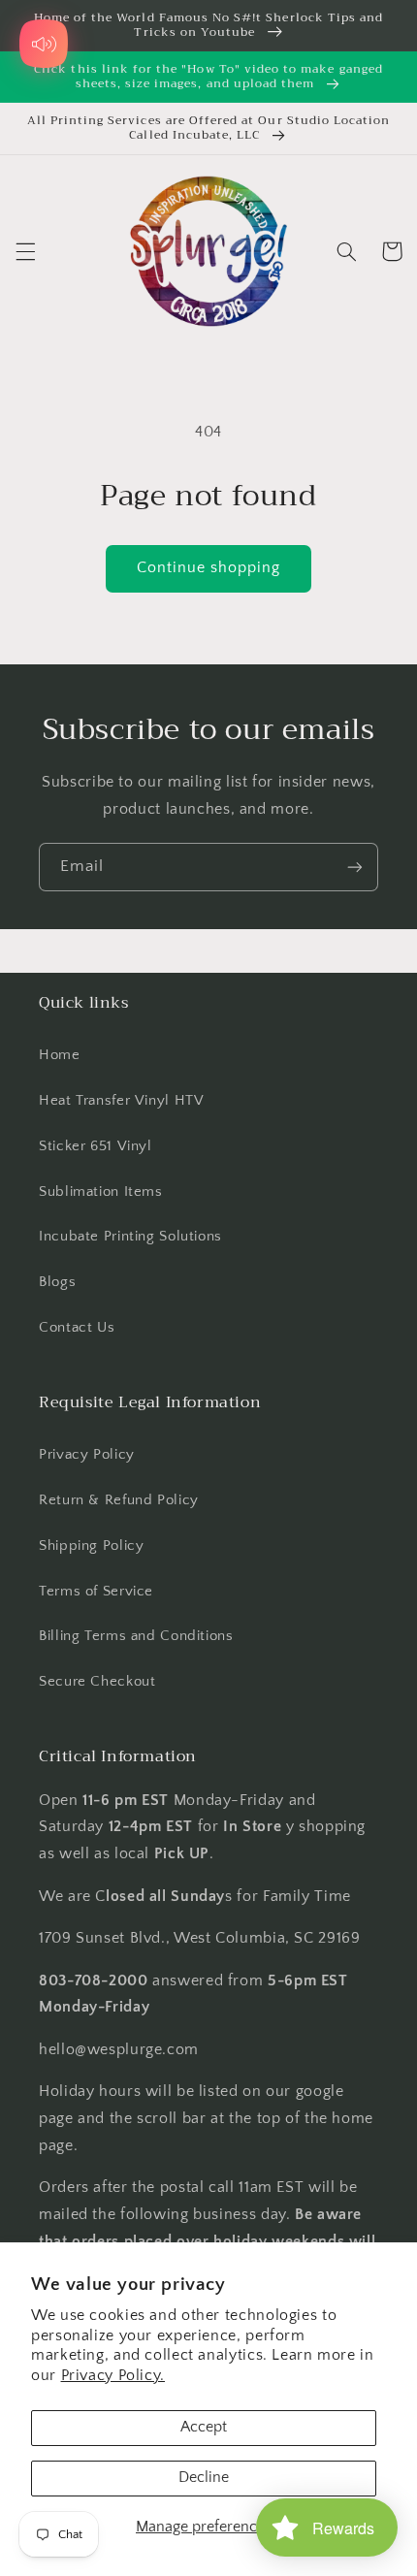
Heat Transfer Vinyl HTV (122, 1101)
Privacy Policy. (113, 2376)
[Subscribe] (355, 867)
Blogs (57, 1282)
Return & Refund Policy (119, 1500)
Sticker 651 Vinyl (96, 1146)
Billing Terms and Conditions (136, 1636)
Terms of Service (96, 1592)
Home (60, 1055)
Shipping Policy (91, 1546)
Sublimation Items (101, 1192)
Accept (204, 2427)
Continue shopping (209, 568)
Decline (204, 2478)
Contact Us (77, 1328)
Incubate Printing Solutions (130, 1237)
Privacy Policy (87, 1455)
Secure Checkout (97, 1682)
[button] (25, 251)
